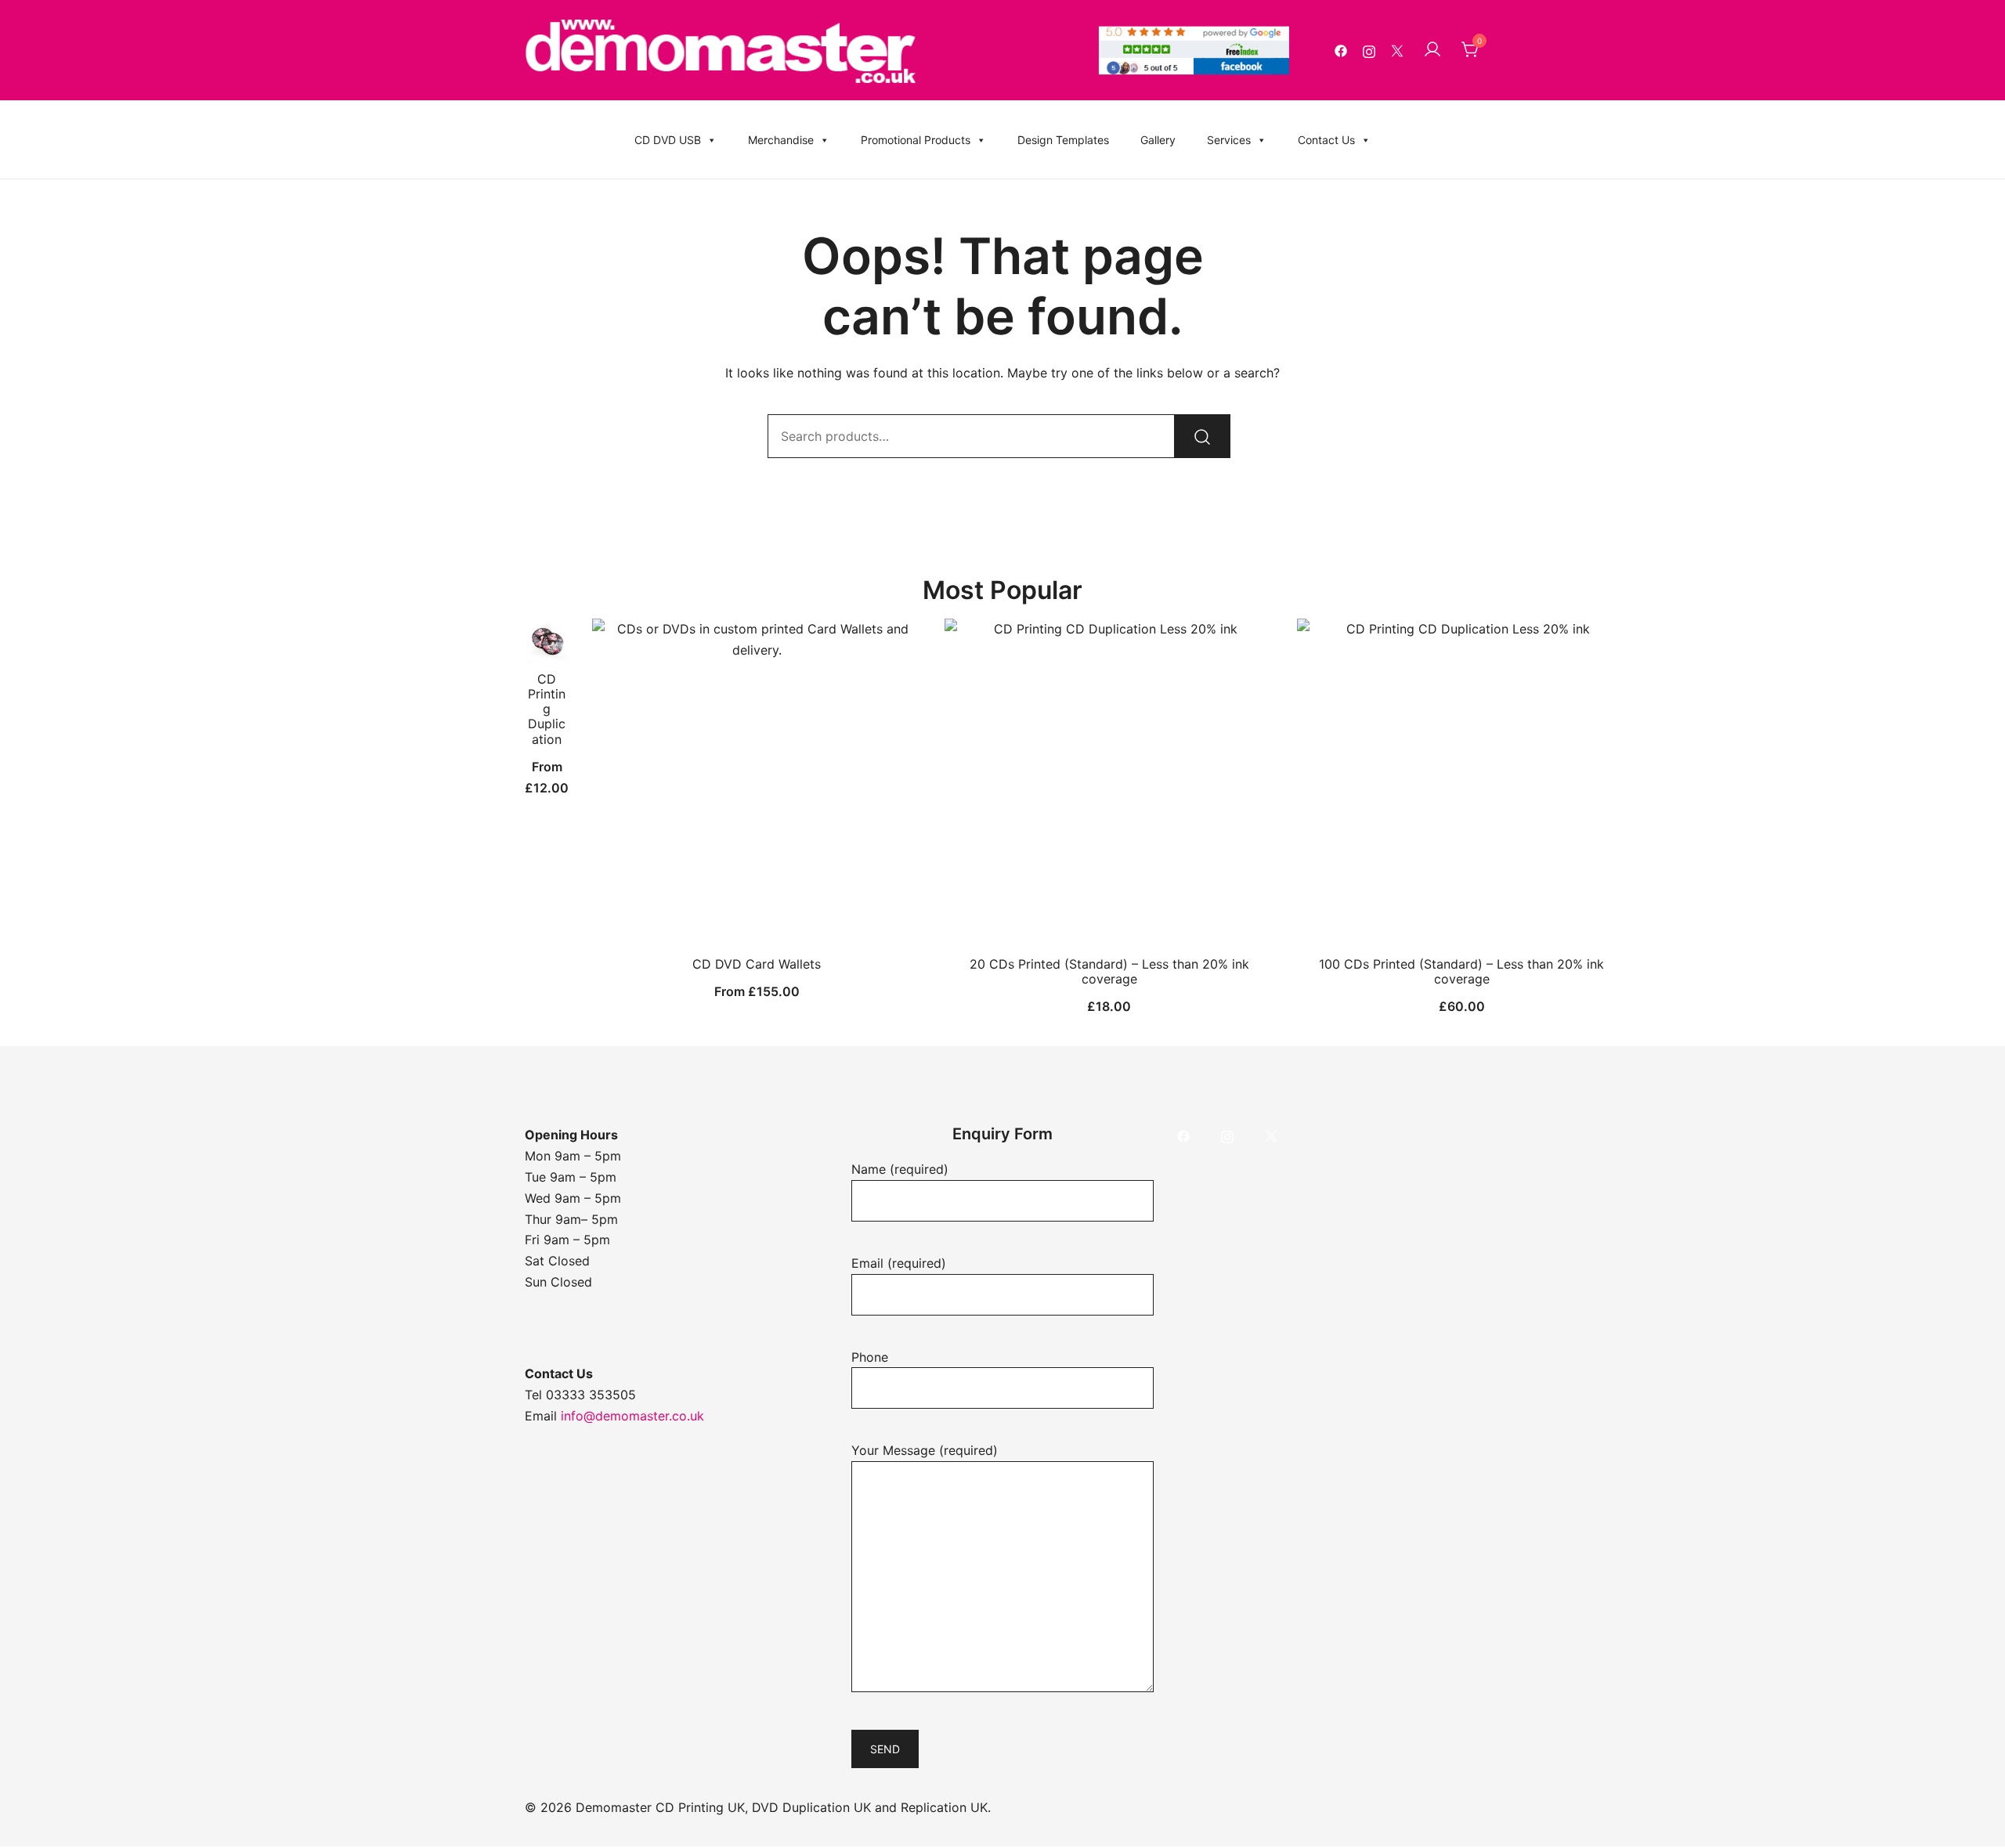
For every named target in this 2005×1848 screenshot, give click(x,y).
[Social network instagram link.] (1369, 50)
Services (1229, 140)
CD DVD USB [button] (668, 140)
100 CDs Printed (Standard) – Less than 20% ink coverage (1461, 971)
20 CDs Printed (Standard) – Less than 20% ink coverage (1109, 971)
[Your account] (1432, 50)
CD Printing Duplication (547, 709)
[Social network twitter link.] (1397, 50)
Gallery (1158, 140)
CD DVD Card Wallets (757, 964)
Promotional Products (916, 140)
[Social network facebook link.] (1341, 50)
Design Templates (1063, 140)
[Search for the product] (1202, 436)
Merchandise (781, 140)
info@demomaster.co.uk (632, 1416)
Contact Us (1326, 140)
